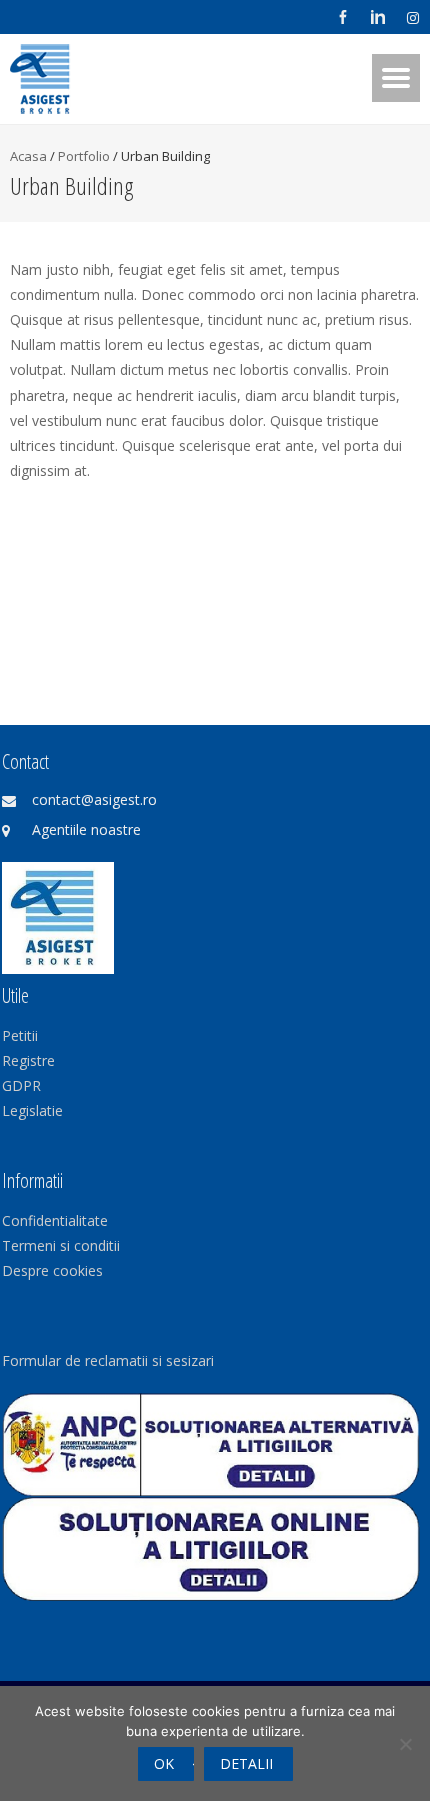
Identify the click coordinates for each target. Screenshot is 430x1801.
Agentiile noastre (86, 829)
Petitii (20, 1035)
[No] (405, 1744)
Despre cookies (52, 1270)
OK (164, 1763)
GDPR (21, 1085)
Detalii (246, 1763)
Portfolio (84, 156)
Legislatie (32, 1110)
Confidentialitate (55, 1220)
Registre (28, 1060)
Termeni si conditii (61, 1245)
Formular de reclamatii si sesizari (108, 1360)
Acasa (28, 156)
